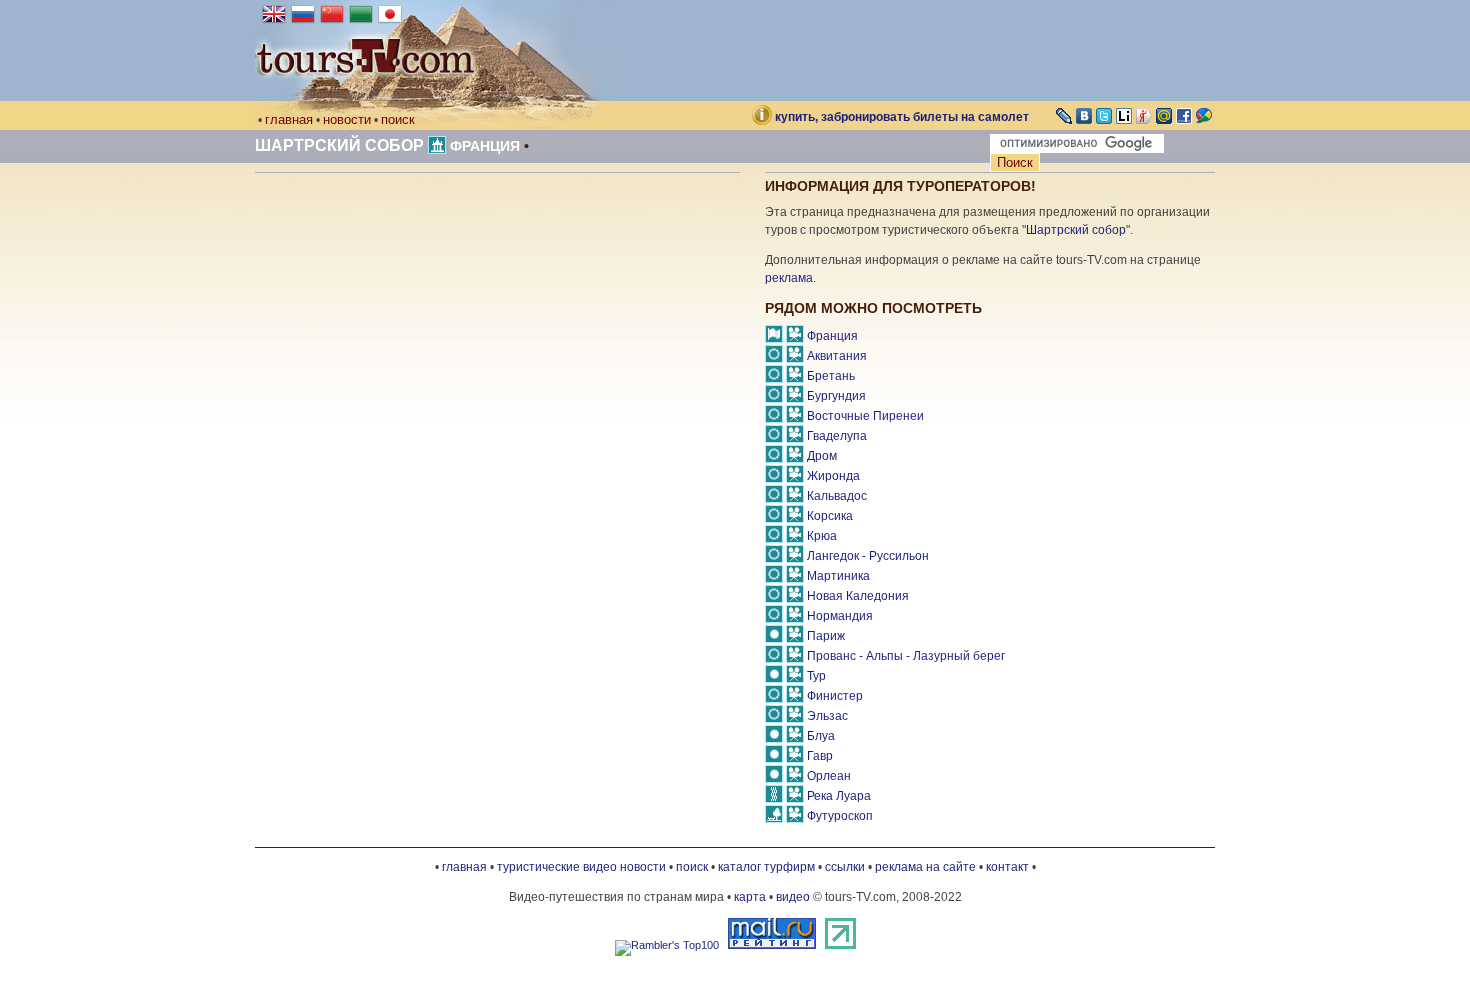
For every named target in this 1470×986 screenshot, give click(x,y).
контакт (1007, 867)
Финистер (835, 696)
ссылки (845, 867)
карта (750, 897)
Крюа (822, 536)
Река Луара (839, 796)
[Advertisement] (423, 343)
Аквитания (837, 356)
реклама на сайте (925, 867)
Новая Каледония (858, 596)
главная (289, 119)
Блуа (821, 736)
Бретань (831, 376)
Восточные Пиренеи (865, 416)
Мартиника (838, 576)
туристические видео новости (581, 867)
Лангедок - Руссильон (868, 556)
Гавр (820, 756)
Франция (485, 146)
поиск (398, 119)
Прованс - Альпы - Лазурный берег (906, 656)
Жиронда (833, 476)
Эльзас (827, 716)
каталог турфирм (766, 867)
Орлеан (829, 776)
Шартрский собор (339, 145)
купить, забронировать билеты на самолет (902, 117)
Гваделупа (837, 436)
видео (793, 897)
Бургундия (836, 396)
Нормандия (840, 616)
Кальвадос (837, 496)
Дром (822, 456)
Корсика (830, 516)
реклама (789, 278)
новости (347, 119)
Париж (826, 636)
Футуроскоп (840, 816)
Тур (816, 676)
